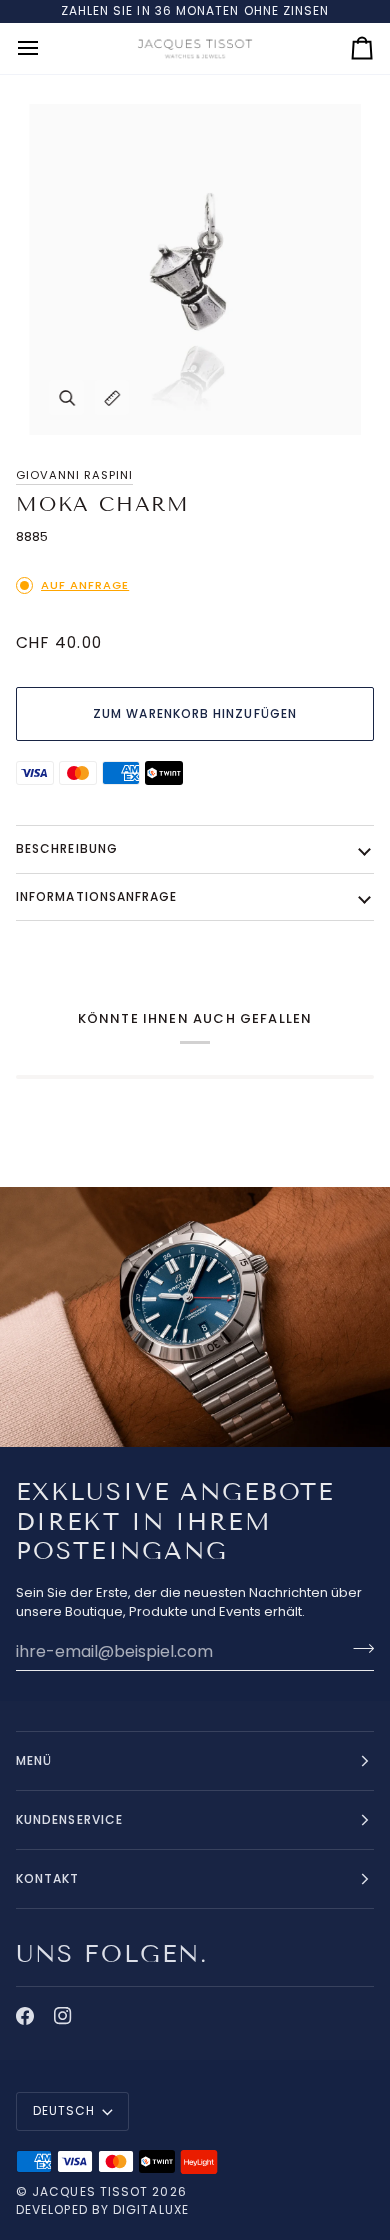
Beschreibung (67, 848)
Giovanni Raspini (74, 475)
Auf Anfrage (85, 585)
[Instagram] (63, 2016)
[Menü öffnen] (46, 48)
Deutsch (64, 2110)
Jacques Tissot (90, 2191)
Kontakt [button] (48, 1878)
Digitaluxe (151, 2209)
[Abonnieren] (357, 1649)
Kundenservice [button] (69, 1819)
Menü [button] (34, 1760)
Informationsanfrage (97, 896)
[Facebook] (25, 2016)
